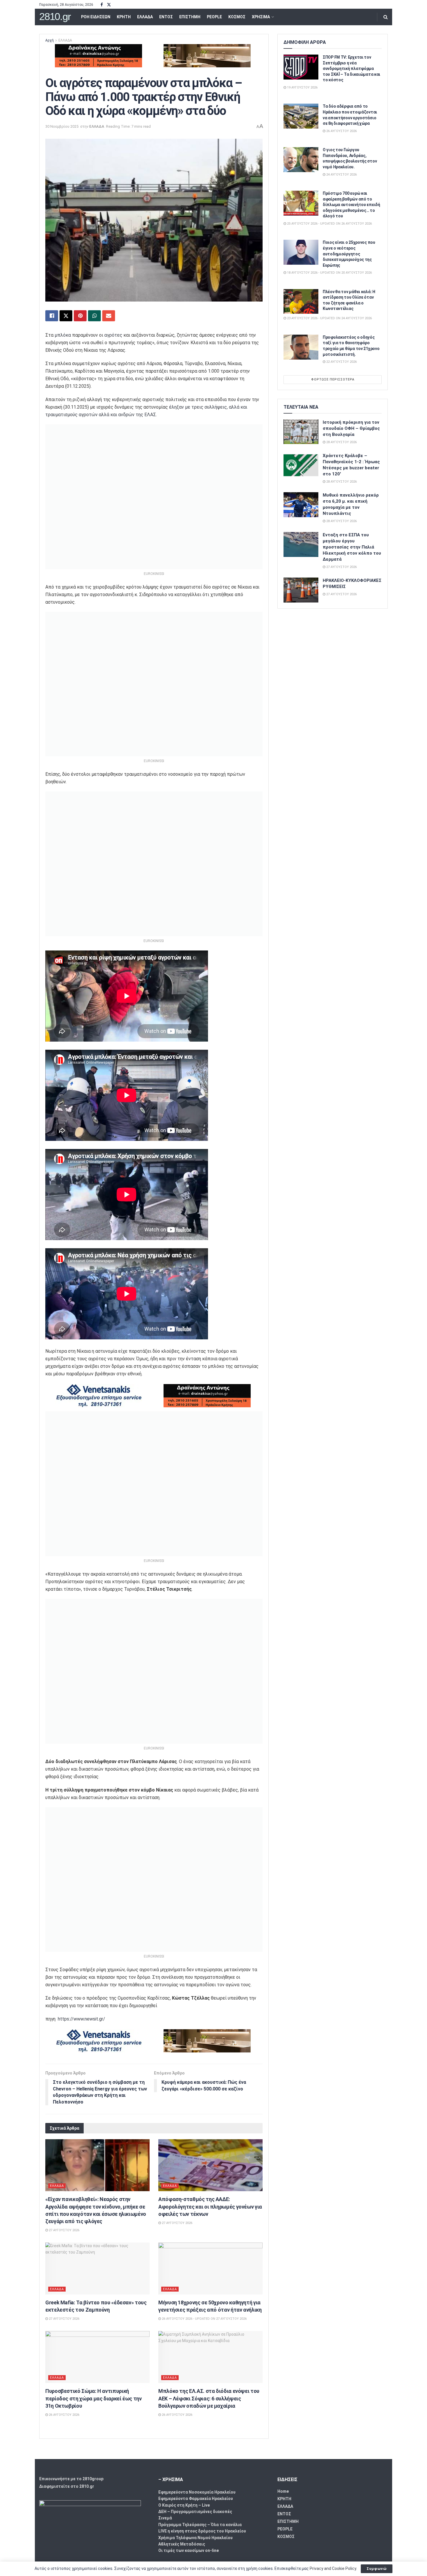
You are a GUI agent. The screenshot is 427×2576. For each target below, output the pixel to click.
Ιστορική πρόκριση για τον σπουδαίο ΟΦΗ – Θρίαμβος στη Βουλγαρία (351, 428)
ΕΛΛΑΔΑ (145, 17)
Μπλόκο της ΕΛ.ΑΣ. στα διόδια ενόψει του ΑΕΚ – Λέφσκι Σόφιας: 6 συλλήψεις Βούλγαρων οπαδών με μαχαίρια (209, 2398)
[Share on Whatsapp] (94, 316)
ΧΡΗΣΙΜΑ (261, 17)
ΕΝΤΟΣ (166, 17)
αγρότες (113, 335)
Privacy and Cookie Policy (333, 2568)
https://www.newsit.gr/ (81, 2019)
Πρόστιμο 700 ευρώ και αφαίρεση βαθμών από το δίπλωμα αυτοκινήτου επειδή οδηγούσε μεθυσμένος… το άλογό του (351, 205)
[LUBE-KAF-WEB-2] (207, 55)
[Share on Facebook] (52, 316)
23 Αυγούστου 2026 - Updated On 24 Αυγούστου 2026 (329, 318)
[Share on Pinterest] (80, 316)
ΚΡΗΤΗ (124, 17)
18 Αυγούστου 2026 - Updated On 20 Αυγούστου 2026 (329, 273)
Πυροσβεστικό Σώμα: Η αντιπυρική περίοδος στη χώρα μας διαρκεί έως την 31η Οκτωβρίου (94, 2398)
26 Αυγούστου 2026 (64, 2415)
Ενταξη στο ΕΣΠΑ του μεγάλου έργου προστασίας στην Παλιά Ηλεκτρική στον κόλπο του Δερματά (352, 547)
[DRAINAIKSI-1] (98, 55)
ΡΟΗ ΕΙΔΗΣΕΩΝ (96, 17)
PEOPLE (214, 17)
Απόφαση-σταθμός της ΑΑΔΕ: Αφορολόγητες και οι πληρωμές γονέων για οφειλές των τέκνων (210, 2206)
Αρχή (50, 40)
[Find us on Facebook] (102, 5)
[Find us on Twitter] (109, 5)
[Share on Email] (109, 316)
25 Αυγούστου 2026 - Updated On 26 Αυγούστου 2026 (329, 224)
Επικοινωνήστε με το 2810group (71, 2479)
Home (283, 2491)
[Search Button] (386, 17)
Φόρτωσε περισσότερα (333, 379)
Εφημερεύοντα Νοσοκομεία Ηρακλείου (197, 2492)
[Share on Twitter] (66, 316)
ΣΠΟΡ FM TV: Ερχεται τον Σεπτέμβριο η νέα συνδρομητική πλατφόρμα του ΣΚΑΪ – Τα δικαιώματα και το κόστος (351, 68)
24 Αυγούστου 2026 (341, 175)
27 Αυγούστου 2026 (64, 2230)
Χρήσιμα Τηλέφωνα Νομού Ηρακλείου (195, 2538)
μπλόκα (63, 335)
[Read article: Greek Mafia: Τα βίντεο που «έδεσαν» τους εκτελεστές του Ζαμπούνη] (97, 2269)
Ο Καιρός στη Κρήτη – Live (184, 2505)
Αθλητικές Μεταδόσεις (182, 2544)
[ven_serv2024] (98, 1395)
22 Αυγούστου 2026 (341, 362)
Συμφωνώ (377, 2569)
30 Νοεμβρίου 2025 (62, 126)
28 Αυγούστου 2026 (341, 442)
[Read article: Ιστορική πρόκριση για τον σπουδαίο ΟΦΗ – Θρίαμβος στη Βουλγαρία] (301, 432)
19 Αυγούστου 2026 (302, 88)
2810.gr (55, 17)
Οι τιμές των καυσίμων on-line (189, 2550)
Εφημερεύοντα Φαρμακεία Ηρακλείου (196, 2499)
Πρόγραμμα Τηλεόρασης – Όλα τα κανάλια (200, 2525)
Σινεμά (165, 2518)
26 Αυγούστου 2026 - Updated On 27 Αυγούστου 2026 (204, 2319)
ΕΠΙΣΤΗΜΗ (190, 17)
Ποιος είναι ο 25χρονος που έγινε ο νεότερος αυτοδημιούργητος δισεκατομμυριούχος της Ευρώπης (349, 254)
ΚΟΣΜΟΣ (237, 17)
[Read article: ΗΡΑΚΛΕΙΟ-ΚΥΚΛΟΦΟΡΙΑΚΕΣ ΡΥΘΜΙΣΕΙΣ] (301, 590)
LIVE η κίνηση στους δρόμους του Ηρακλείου (202, 2531)
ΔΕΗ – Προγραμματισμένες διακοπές (195, 2512)
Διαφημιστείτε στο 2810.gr (67, 2486)
